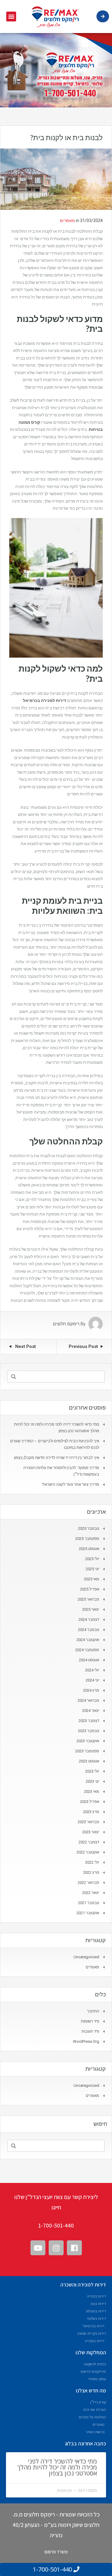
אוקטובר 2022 (88, 1852)
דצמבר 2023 (89, 1721)
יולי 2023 (92, 1771)
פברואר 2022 (88, 1883)
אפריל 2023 (90, 1802)
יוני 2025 (92, 1569)
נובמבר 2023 (89, 1731)
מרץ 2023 (91, 1812)
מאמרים (67, 220)
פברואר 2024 (88, 1700)
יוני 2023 (92, 1781)
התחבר (93, 2011)
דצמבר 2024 (89, 1619)
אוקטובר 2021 (88, 1913)
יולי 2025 (92, 1559)
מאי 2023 (92, 1791)
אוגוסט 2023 (89, 1761)
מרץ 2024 (91, 1690)
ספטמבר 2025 (87, 1539)
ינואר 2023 (91, 1832)
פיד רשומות (90, 2021)
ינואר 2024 (91, 1711)
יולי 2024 (92, 1670)
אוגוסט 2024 (89, 1660)
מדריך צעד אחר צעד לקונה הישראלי (70, 1484)
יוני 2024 (92, 1680)
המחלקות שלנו (91, 2352)
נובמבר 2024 (89, 1630)
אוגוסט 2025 (89, 1549)
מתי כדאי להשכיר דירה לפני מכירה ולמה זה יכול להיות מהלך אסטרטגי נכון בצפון (57, 2467)
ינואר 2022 (91, 1893)
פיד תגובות (90, 2031)
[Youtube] (38, 2248)
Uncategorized (86, 1957)
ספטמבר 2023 (87, 1751)
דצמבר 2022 (89, 1842)
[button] (11, 17)
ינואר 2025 (91, 1609)
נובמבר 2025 (89, 1528)
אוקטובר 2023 (88, 1741)
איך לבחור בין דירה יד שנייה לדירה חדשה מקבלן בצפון (57, 1458)
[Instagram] (56, 2248)
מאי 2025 (92, 1579)
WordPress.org (86, 2041)
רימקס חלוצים (66, 1324)
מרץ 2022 (91, 1872)
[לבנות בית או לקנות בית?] (56, 179)
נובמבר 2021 (89, 1903)
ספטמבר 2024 (87, 1650)
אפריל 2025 (90, 1589)
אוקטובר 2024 (88, 1640)
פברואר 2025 (88, 1599)
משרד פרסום (56, 2552)
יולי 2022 (92, 1862)
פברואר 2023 (88, 1822)
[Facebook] (74, 2248)
